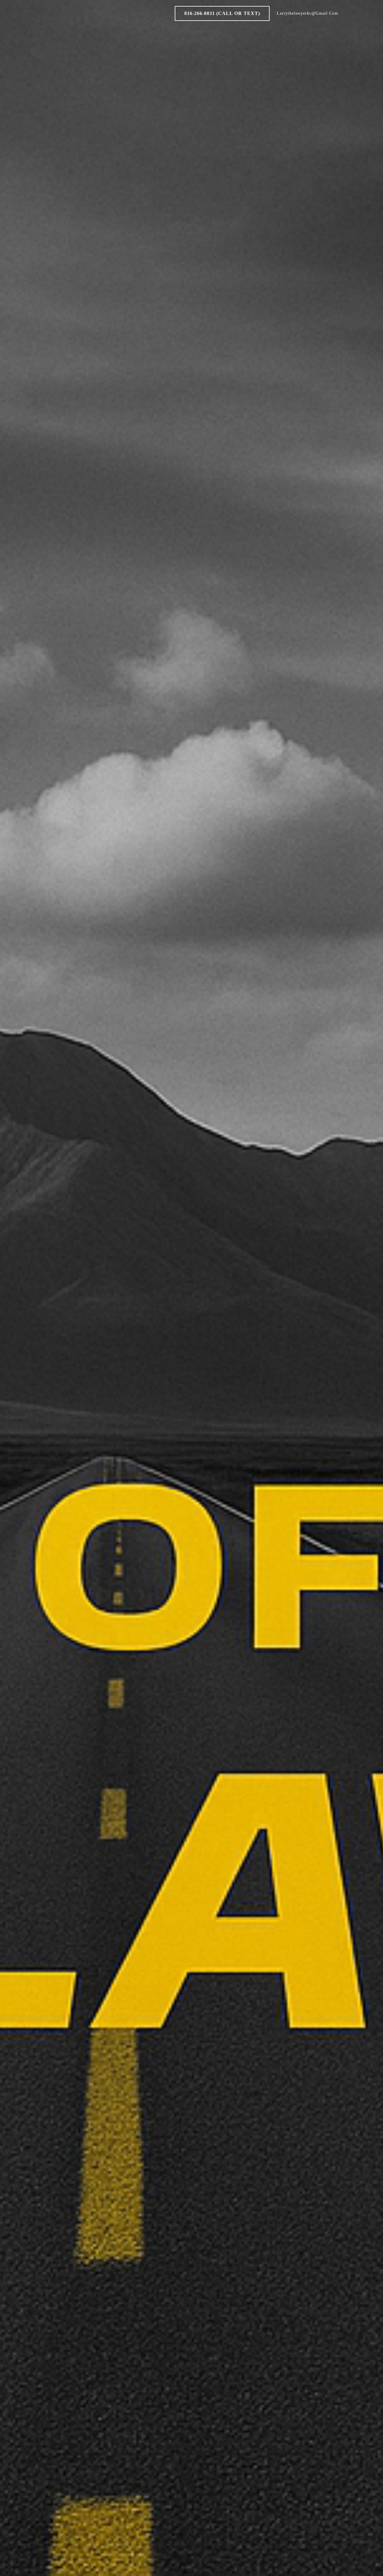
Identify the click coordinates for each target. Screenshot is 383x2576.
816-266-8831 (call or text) (222, 13)
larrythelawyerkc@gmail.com (307, 13)
